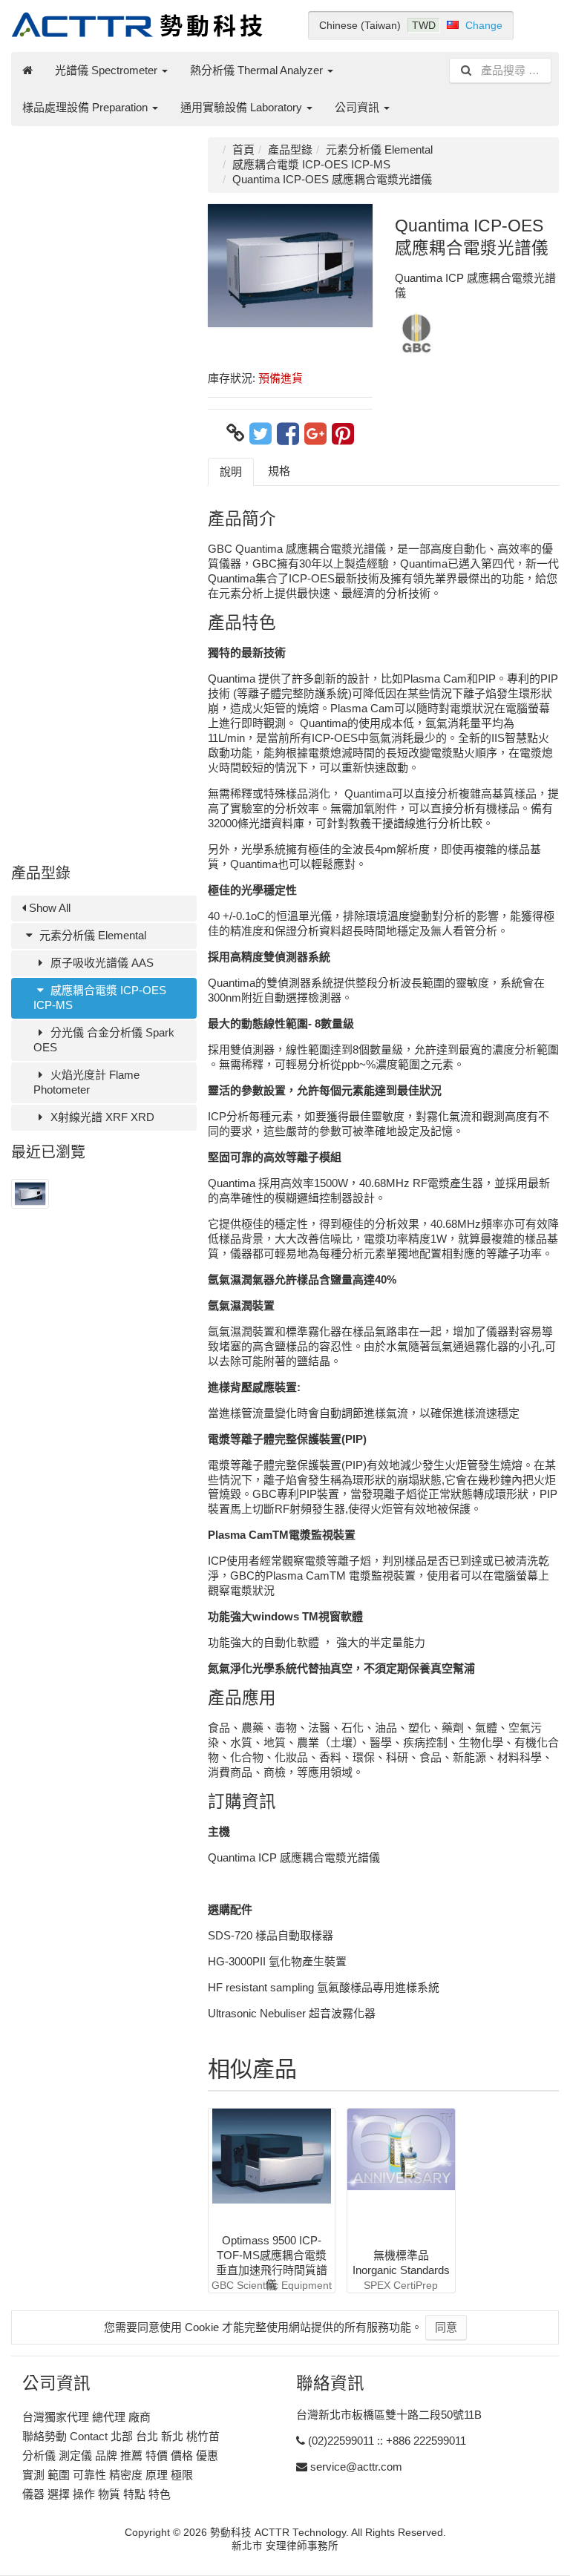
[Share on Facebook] (288, 433)
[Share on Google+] (315, 433)
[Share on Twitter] (261, 433)
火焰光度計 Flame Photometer (86, 1082)
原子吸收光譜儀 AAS (101, 963)
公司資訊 (358, 107)
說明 (231, 471)
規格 (279, 471)
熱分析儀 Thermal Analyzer (258, 70)
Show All (48, 908)
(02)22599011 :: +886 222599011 (387, 2441)
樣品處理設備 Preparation (86, 107)
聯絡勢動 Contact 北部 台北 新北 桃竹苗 (121, 2436)
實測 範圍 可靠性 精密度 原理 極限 (108, 2475)
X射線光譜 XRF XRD (101, 1117)
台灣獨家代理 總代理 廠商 (86, 2417)
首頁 (243, 149)
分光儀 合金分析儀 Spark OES (104, 1040)
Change (484, 25)
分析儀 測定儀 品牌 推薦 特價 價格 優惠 (120, 2455)
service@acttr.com (356, 2467)
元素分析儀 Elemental (91, 935)
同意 (446, 2327)
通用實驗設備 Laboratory (243, 107)
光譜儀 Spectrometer (108, 70)
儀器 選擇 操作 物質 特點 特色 (96, 2494)
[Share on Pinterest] (343, 433)
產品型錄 (290, 149)
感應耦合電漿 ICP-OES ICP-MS (100, 998)
